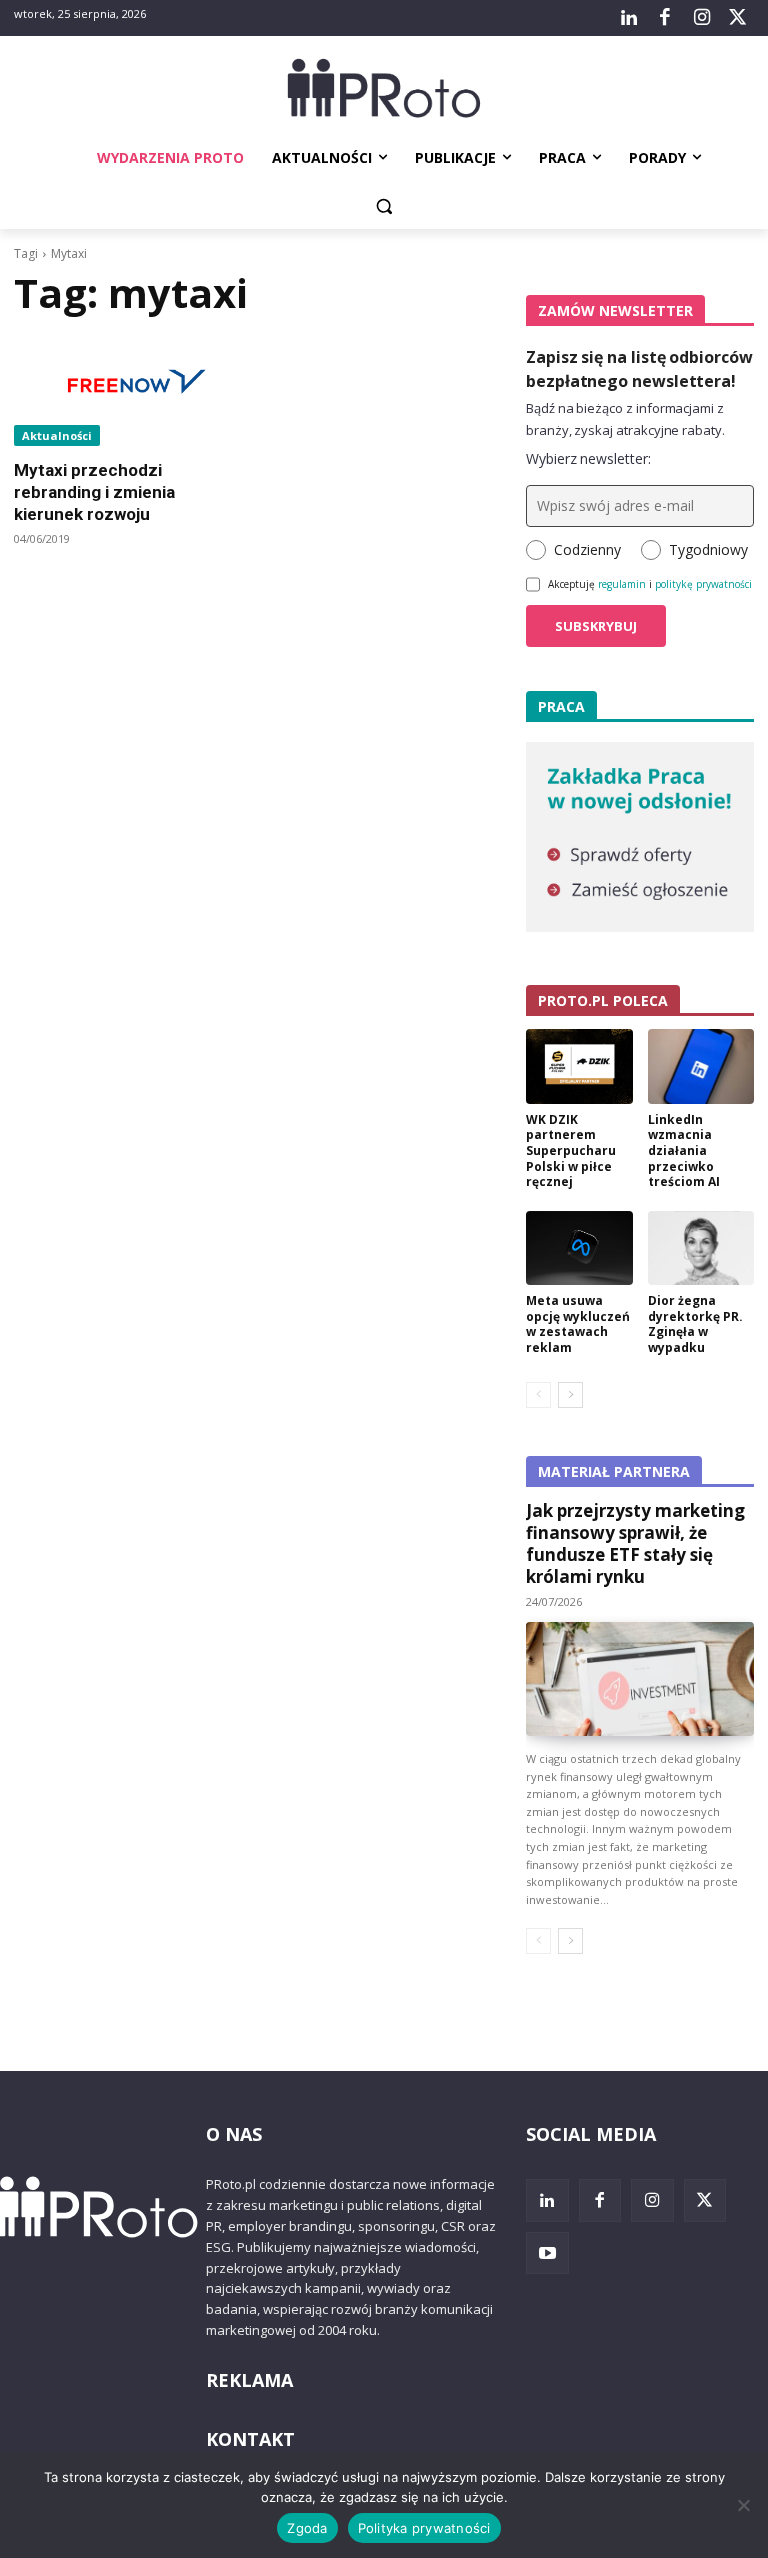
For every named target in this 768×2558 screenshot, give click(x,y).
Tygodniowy (708, 549)
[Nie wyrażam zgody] (743, 2505)
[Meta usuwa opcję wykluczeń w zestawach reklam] (579, 1248)
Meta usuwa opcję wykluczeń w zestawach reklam (578, 1324)
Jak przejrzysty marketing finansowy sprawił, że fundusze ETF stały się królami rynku (635, 1543)
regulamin (622, 584)
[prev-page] (538, 1395)
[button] (384, 206)
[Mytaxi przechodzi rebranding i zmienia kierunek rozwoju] (128, 389)
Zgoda (307, 2528)
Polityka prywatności (424, 2528)
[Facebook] (665, 18)
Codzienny (587, 549)
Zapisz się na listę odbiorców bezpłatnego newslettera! (639, 369)
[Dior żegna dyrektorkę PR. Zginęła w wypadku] (701, 1248)
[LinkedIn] (629, 18)
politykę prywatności (703, 584)
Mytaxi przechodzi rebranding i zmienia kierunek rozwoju (94, 492)
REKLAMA (249, 2380)
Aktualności (57, 435)
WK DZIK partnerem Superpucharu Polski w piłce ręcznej (571, 1150)
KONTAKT (250, 2439)
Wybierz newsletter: (588, 458)
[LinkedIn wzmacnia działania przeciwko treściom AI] (701, 1066)
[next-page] (570, 1395)
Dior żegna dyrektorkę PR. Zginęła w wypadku (695, 1324)
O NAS (234, 2134)
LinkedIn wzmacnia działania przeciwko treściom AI (684, 1150)
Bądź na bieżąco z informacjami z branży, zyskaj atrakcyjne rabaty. (625, 419)
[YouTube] (547, 2253)
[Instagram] (701, 18)
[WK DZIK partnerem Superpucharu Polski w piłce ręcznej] (579, 1066)
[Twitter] (738, 18)
